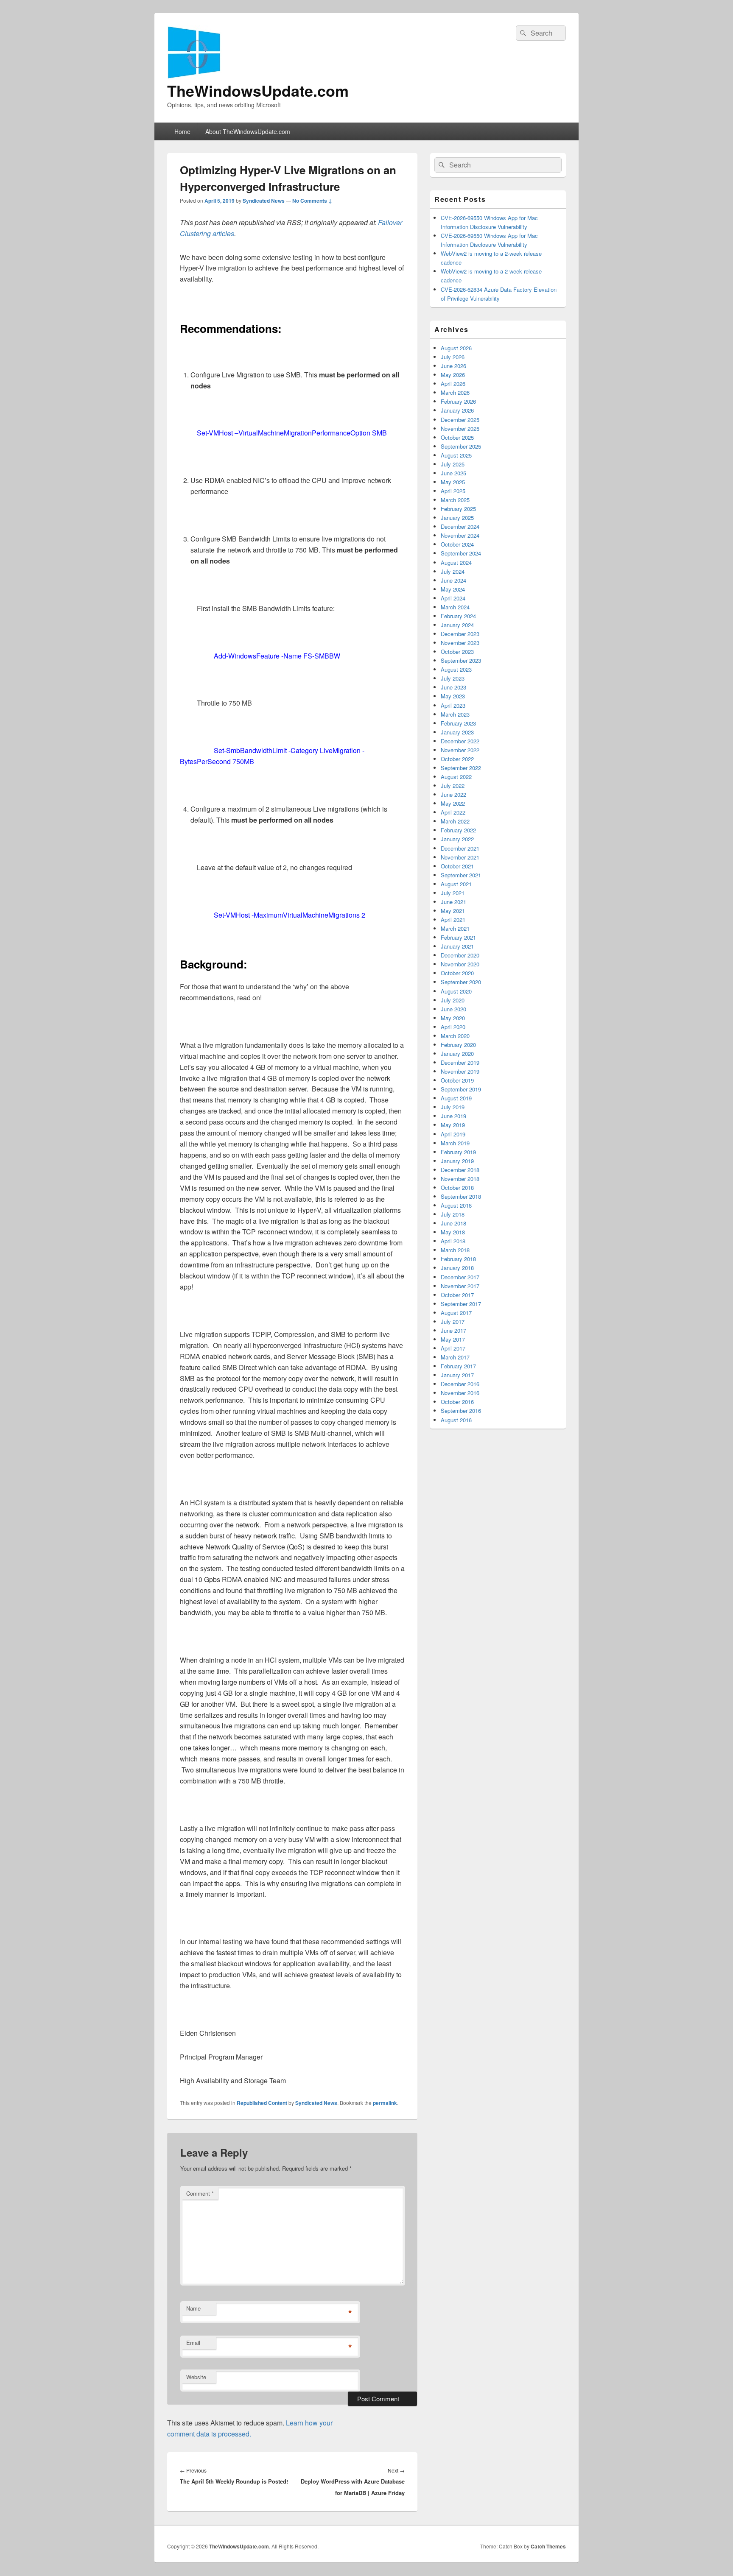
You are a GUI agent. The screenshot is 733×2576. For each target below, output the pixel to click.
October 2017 (457, 1295)
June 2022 (453, 794)
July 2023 (453, 678)
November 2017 (460, 1286)
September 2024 (461, 553)
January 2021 (457, 946)
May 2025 (453, 482)
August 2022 (456, 777)
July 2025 (453, 464)
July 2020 (453, 1000)
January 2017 (457, 1375)
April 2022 (453, 812)
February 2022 (458, 830)
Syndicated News (264, 201)
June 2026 (453, 366)
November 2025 (460, 428)
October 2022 (457, 759)
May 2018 (453, 1232)
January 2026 (457, 410)
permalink (385, 2103)
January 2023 (457, 732)
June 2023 (453, 687)
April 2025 (453, 491)
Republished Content (262, 2103)
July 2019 (453, 1107)
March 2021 (455, 928)
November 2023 (460, 643)
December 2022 (460, 741)
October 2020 (457, 973)
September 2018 (461, 1196)
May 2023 (453, 696)
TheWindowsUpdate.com (258, 90)
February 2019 (458, 1152)
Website (196, 2377)
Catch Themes (548, 2546)
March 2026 (455, 392)
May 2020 (453, 1018)
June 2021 (453, 902)
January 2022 (457, 839)
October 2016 (457, 1402)
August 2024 (456, 562)
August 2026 (456, 348)
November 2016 (460, 1393)
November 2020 (460, 964)
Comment (200, 2193)
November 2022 (460, 750)
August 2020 (456, 991)
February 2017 (458, 1366)
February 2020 (458, 1045)
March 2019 (455, 1143)
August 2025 (456, 455)
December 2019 (460, 1062)
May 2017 (453, 1339)
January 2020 (457, 1054)
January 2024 (457, 625)
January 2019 (457, 1161)
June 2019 (453, 1116)
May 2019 (453, 1125)
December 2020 (460, 955)
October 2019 (457, 1080)
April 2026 (453, 384)
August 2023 (456, 669)
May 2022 (453, 803)
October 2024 (457, 544)
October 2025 (457, 437)
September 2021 (461, 875)
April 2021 (453, 920)
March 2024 (455, 607)
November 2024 (460, 535)
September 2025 (461, 446)
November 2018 (460, 1179)
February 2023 (458, 723)
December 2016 (460, 1384)
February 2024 (458, 616)
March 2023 (455, 714)
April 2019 (453, 1134)
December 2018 (460, 1170)
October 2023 (457, 652)
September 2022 (461, 768)
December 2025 (460, 420)
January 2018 (457, 1268)
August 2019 (456, 1098)
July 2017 (453, 1321)
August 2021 (456, 884)
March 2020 (455, 1036)
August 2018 (456, 1205)
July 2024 (453, 571)
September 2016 (461, 1411)
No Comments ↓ (312, 201)
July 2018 (453, 1214)
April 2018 (453, 1241)
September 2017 (461, 1304)
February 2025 (458, 509)
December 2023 (460, 634)
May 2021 (453, 911)
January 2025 (457, 518)
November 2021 (460, 857)
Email (193, 2343)
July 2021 (453, 893)
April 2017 (453, 1348)
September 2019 (461, 1089)
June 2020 (453, 1009)
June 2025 (453, 473)
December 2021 (460, 848)
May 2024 (453, 589)
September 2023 (461, 660)
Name (193, 2308)
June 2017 (453, 1330)
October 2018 (457, 1188)
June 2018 (453, 1223)
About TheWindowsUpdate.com (248, 131)
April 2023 (453, 705)
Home (182, 131)
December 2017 (460, 1277)
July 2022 (453, 786)
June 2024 (453, 580)
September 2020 (461, 982)
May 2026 (453, 375)
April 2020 (453, 1027)
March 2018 (455, 1250)
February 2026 (458, 401)
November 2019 (460, 1071)
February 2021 (458, 937)
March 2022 (455, 821)
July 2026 (453, 357)
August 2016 (456, 1420)
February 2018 (458, 1259)
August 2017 (456, 1313)
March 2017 (455, 1357)
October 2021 (457, 866)
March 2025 (455, 500)
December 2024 (460, 526)
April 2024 (453, 598)
